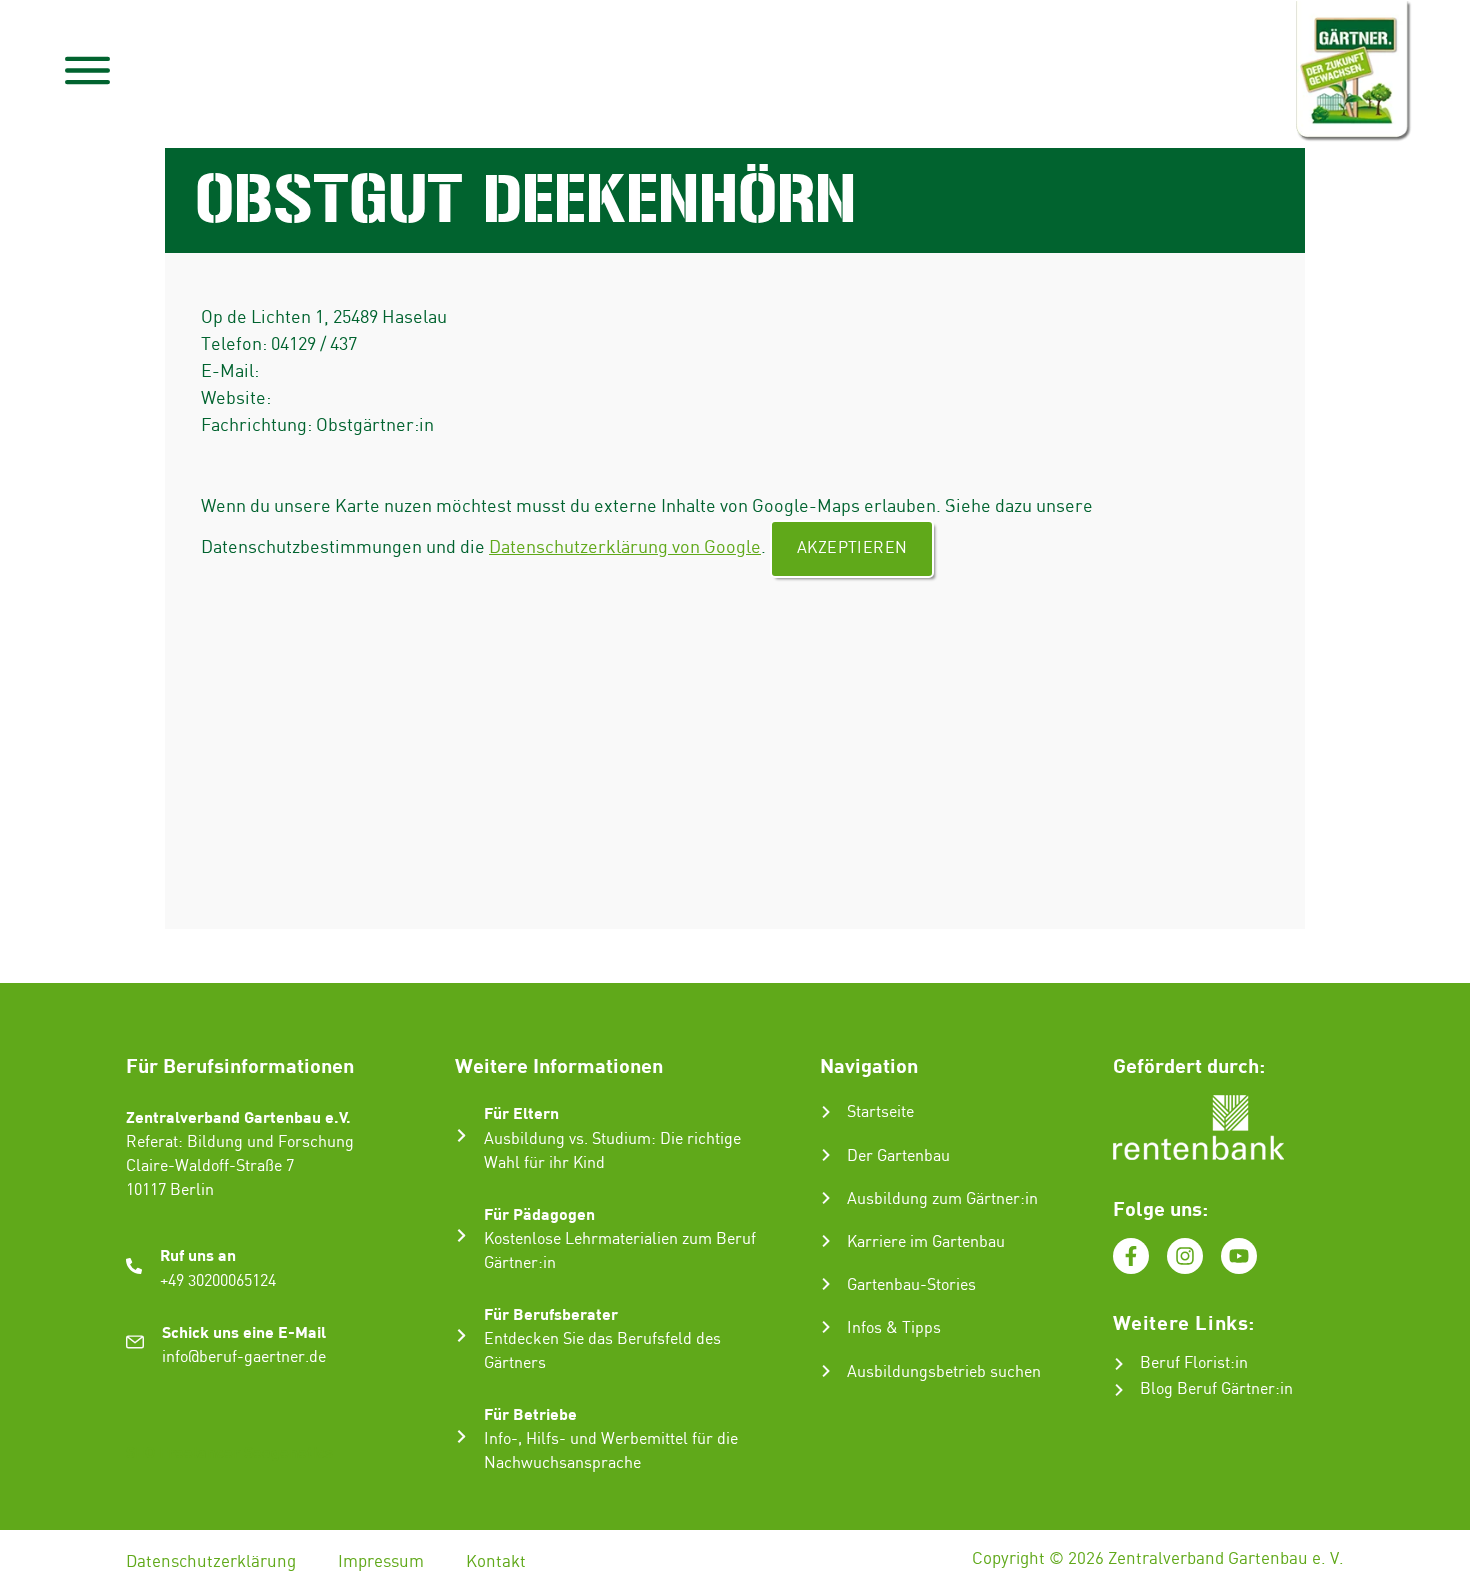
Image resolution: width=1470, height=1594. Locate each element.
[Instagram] (1185, 1256)
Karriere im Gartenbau (926, 1242)
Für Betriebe (530, 1413)
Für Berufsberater (551, 1313)
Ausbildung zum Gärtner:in (942, 1199)
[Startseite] (826, 1112)
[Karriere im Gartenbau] (826, 1241)
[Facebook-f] (1131, 1256)
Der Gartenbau (898, 1156)
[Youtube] (1239, 1256)
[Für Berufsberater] (461, 1335)
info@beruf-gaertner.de (244, 1357)
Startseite (880, 1112)
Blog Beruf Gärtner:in (1216, 1389)
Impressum (381, 1562)
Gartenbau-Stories (911, 1285)
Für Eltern (521, 1112)
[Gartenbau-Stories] (826, 1284)
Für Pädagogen (539, 1213)
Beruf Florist (1185, 1363)
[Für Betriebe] (461, 1436)
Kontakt (496, 1562)
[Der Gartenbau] (826, 1155)
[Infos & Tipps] (826, 1327)
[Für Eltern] (461, 1135)
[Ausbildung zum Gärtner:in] (826, 1198)
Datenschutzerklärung (211, 1562)
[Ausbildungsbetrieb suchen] (826, 1371)
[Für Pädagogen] (461, 1235)
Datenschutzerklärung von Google (625, 547)
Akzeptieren (852, 548)
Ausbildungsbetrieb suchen (944, 1372)
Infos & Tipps (894, 1328)
